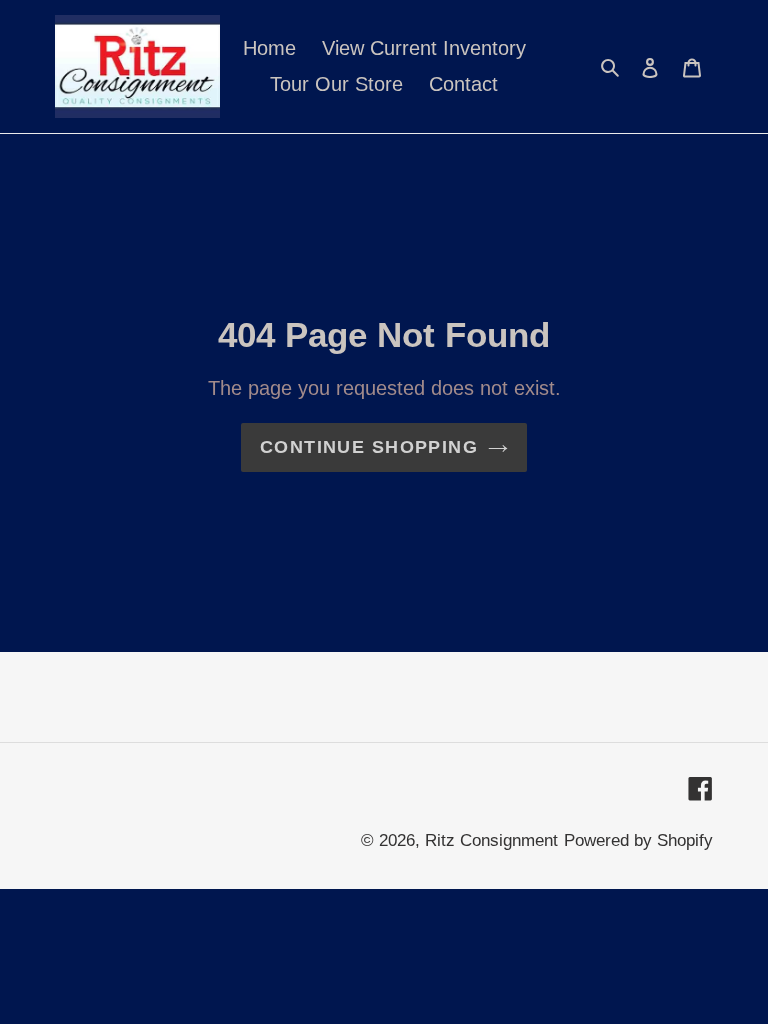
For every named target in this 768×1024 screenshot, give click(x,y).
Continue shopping (369, 447)
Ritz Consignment (491, 840)
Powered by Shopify (638, 840)
